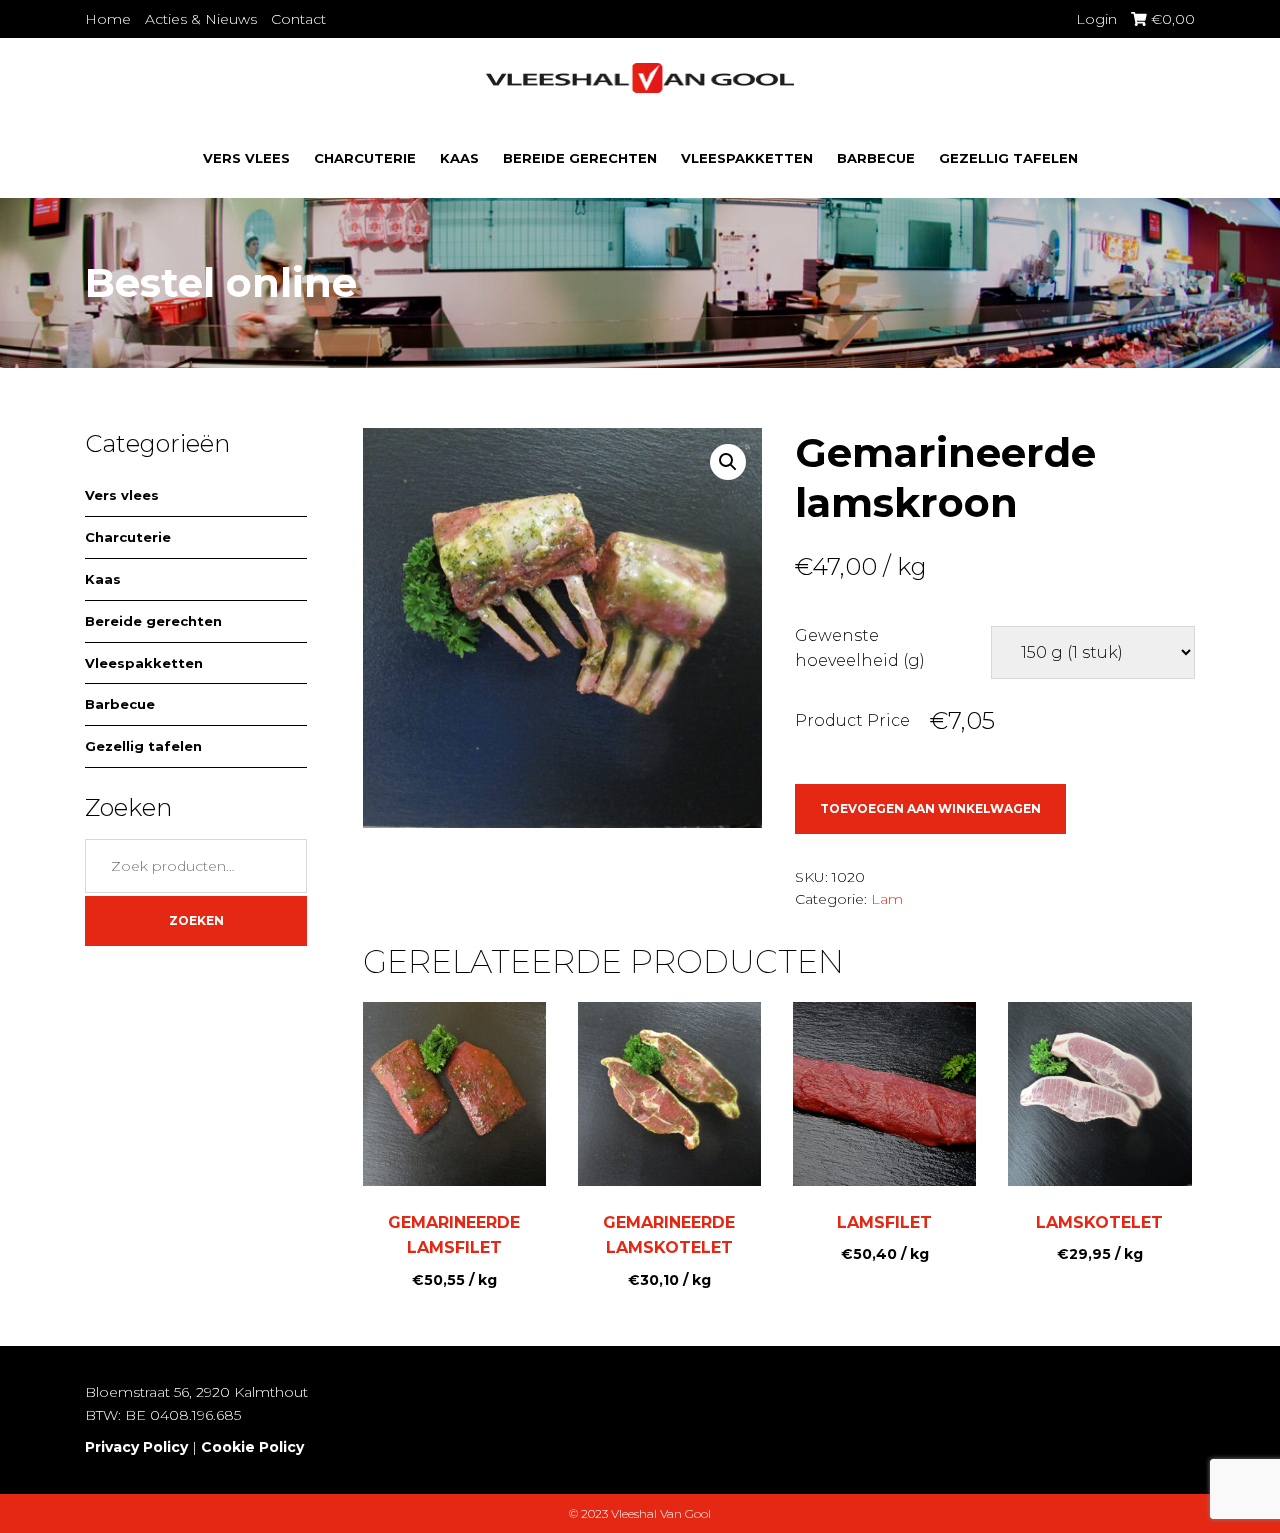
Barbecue (876, 158)
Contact (298, 19)
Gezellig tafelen (1008, 158)
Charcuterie (365, 158)
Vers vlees (246, 158)
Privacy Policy (136, 1447)
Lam (887, 899)
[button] (728, 462)
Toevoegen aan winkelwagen (930, 808)
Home (108, 19)
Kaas (459, 158)
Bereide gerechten (580, 158)
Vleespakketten (747, 158)
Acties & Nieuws (201, 19)
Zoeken (196, 920)
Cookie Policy (252, 1447)
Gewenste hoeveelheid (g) (860, 648)
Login (1096, 19)
